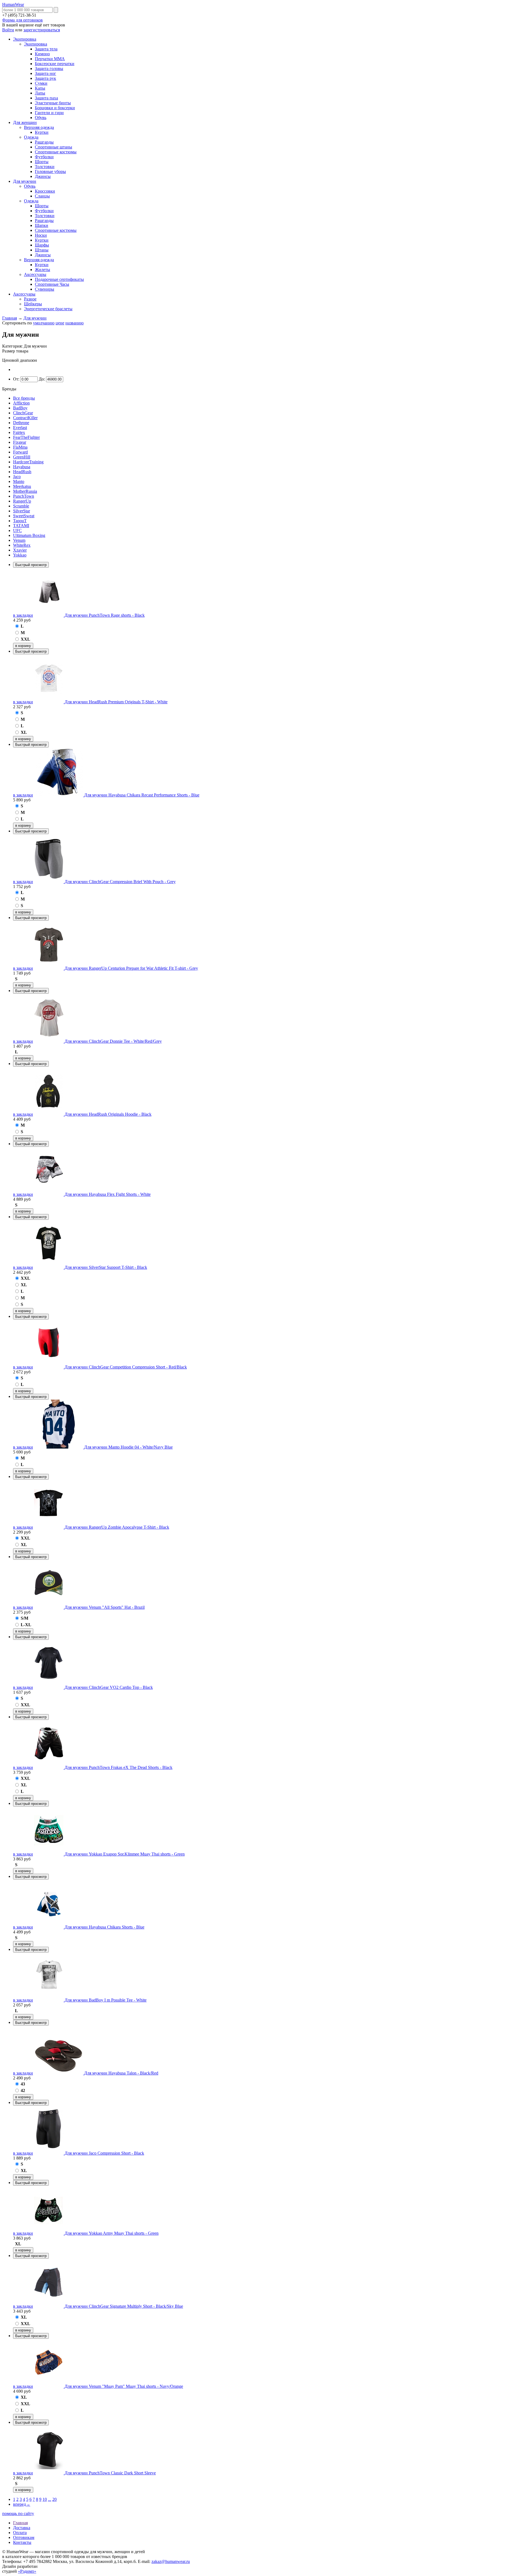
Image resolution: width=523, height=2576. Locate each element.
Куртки (42, 132)
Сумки (41, 83)
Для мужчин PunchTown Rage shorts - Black (105, 615)
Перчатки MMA (50, 59)
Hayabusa (22, 467)
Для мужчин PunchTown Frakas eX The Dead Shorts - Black (118, 1767)
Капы (40, 88)
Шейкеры (33, 304)
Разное (30, 299)
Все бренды (24, 398)
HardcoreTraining (28, 462)
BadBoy (20, 408)
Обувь (41, 118)
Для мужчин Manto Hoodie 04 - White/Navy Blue (128, 1447)
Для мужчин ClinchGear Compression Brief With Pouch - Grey (120, 882)
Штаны (42, 250)
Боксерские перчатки (55, 64)
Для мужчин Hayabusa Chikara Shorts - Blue (104, 1927)
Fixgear (20, 442)
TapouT (20, 521)
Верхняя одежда (39, 127)
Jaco (17, 477)
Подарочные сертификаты (59, 279)
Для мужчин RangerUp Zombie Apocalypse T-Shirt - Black (117, 1527)
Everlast (20, 428)
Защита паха (46, 98)
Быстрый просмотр (31, 565)
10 (45, 2499)
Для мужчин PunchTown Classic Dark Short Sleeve (110, 2473)
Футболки (44, 157)
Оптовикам (24, 2537)
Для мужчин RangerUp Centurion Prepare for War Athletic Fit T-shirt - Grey (131, 968)
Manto (19, 481)
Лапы (40, 93)
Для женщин (25, 122)
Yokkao (20, 555)
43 (23, 2084)
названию (75, 323)
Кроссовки (45, 191)
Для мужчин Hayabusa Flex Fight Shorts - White (108, 1194)
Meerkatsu (22, 486)
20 (54, 2499)
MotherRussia (25, 491)
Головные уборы (50, 171)
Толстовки (45, 167)
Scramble (21, 506)
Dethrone (21, 423)
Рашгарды (44, 142)
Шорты (42, 162)
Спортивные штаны (54, 147)
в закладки (23, 615)
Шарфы (42, 245)
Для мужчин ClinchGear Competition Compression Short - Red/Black (126, 1367)
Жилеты (42, 270)
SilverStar (22, 511)
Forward (20, 452)
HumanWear (13, 4)
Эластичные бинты (53, 103)
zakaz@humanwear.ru (171, 2561)
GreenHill (22, 457)
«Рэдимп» (27, 2571)
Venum (19, 540)
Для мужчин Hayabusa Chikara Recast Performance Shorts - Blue (142, 795)
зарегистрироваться (42, 30)
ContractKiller (25, 418)
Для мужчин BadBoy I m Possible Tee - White (106, 2000)
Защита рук (45, 78)
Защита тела (46, 49)
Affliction (21, 403)
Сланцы (42, 196)
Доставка (22, 2528)
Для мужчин (25, 181)
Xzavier (20, 550)
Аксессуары (35, 274)
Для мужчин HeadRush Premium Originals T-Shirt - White (116, 702)
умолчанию (44, 323)
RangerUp (22, 501)
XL (24, 732)
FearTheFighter (26, 437)
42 (23, 2090)
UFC (17, 530)
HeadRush (22, 472)
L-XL (26, 1625)
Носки (41, 235)
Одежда (31, 137)
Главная (10, 318)
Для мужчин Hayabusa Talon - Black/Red (121, 2073)
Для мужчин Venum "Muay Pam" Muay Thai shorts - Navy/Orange (124, 2386)
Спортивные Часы (52, 284)
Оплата (20, 2533)
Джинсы (43, 176)
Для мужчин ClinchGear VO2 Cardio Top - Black (109, 1687)
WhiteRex (22, 545)
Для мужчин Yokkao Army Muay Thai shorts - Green (112, 2233)
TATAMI (21, 526)
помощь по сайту (18, 2513)
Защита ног (45, 73)
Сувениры (45, 289)
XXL (25, 639)
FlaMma (20, 447)
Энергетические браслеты (48, 309)
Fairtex (19, 432)
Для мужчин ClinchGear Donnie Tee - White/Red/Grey (113, 1041)
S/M (25, 1618)
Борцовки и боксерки (55, 108)
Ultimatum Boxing (29, 535)
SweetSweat (24, 516)
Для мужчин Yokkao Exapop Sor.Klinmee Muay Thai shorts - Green (125, 1854)
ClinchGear (23, 413)
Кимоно (42, 54)
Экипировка (25, 39)
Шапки (42, 225)
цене (60, 323)
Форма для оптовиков (22, 20)
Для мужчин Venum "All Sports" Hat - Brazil (105, 1607)
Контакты (22, 2542)
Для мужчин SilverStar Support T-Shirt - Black (106, 1267)
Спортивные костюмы (56, 152)
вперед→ (22, 2504)
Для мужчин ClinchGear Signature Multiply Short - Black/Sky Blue (124, 2306)
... (50, 2499)
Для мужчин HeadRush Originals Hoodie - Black (108, 1114)
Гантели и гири (49, 113)
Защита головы (49, 69)
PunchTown (24, 496)
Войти (8, 30)
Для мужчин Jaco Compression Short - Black (104, 2153)
